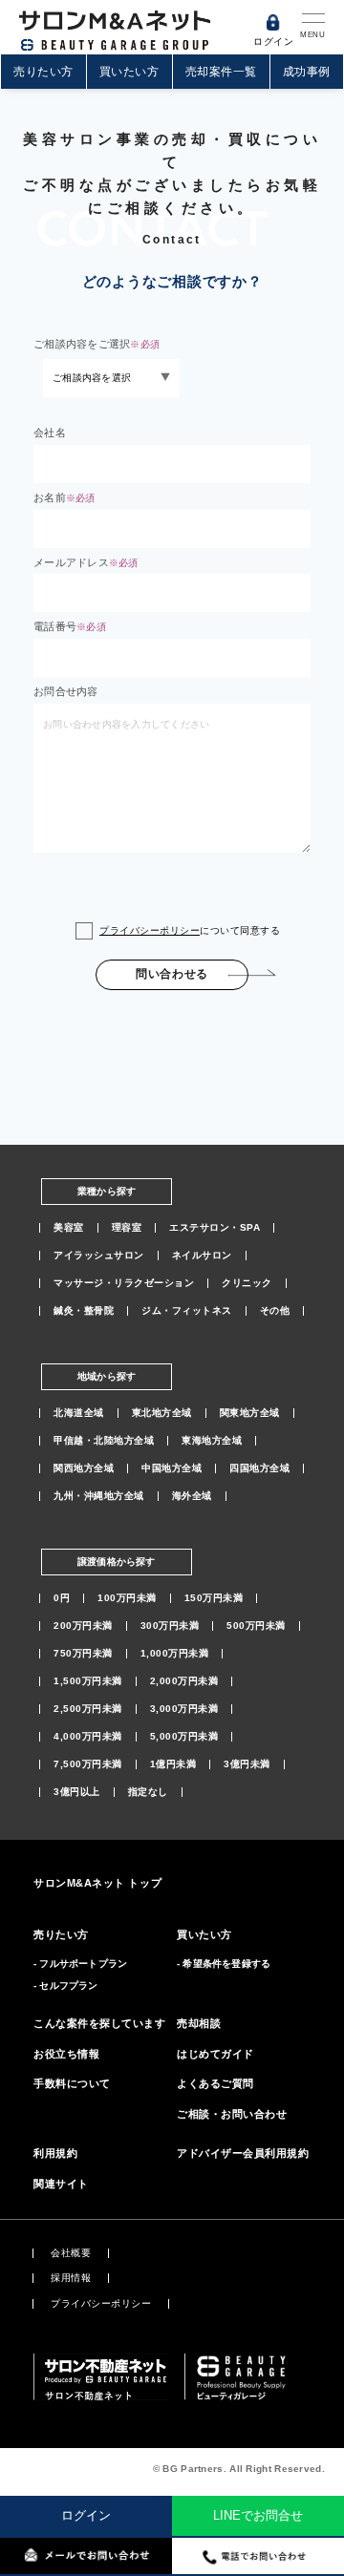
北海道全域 (79, 1413)
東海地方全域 (212, 1441)
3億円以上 (77, 1792)
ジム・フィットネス (187, 1311)
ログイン (86, 2515)
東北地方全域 (162, 1413)
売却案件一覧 (221, 72)
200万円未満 (83, 1626)
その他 (275, 1311)
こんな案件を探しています (100, 2023)
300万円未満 (170, 1626)
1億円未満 (173, 1764)
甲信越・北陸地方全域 (104, 1441)
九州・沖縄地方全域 (99, 1496)
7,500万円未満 (88, 1764)
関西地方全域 (84, 1468)
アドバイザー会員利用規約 (243, 2153)
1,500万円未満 (88, 1681)
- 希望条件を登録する (224, 1964)
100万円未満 (127, 1598)
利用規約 (55, 2153)
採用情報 (71, 2278)
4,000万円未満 (88, 1737)
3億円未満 (247, 1764)
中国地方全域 (172, 1468)
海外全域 (192, 1496)
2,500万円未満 (88, 1709)
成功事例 (307, 72)
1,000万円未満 (175, 1654)
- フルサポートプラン (80, 1964)
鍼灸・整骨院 (84, 1311)
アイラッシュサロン (99, 1256)
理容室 (127, 1228)
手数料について (72, 2083)
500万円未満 (256, 1626)
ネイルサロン (202, 1256)
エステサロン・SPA (215, 1228)
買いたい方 (129, 72)
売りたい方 (43, 72)
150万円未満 (214, 1598)
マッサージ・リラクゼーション (124, 1283)
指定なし (148, 1792)
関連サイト (61, 2184)
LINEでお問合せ (258, 2515)
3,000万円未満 (184, 1709)
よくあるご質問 (215, 2083)
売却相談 (199, 2023)
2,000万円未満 (184, 1681)
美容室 (69, 1228)
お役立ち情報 (66, 2054)
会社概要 (71, 2253)
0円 (62, 1598)
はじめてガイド (215, 2054)
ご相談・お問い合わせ (232, 2114)
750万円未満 (83, 1654)
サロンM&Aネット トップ (97, 1883)
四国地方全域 (259, 1468)
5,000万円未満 (184, 1737)
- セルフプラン (66, 1985)
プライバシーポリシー (150, 930)
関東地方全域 (250, 1413)
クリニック (247, 1283)
